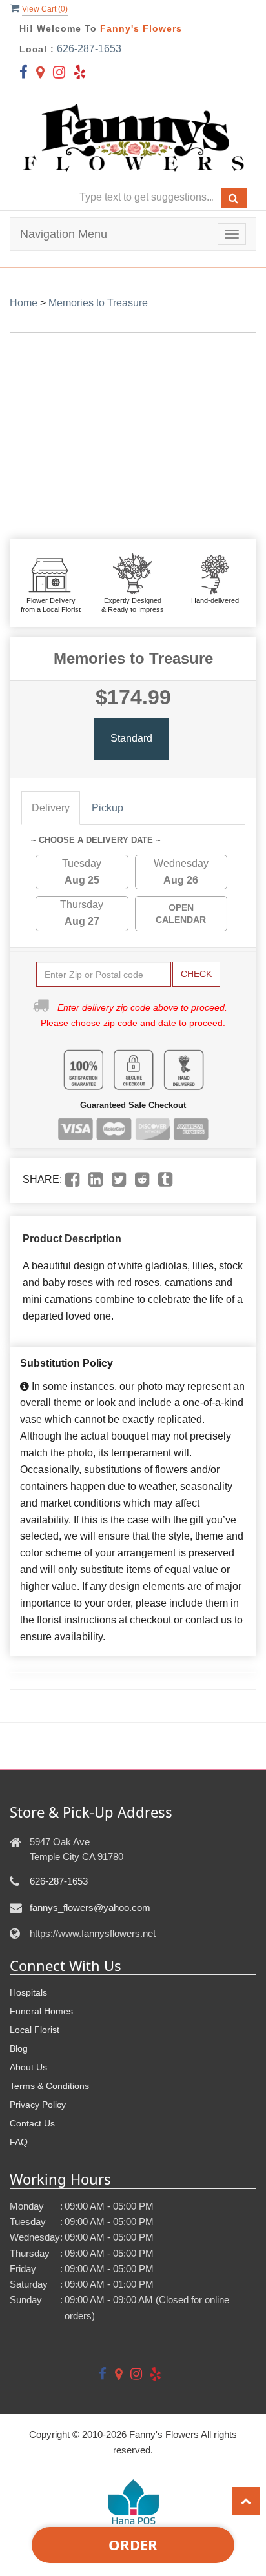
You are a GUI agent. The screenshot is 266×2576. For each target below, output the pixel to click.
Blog (19, 2048)
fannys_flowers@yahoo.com (90, 1907)
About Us (28, 2067)
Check (196, 974)
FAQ (19, 2142)
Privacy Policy (38, 2105)
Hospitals (28, 1992)
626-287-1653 (89, 49)
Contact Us (32, 2123)
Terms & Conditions (49, 2086)
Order (133, 2544)
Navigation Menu (64, 234)
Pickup (107, 808)
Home (24, 303)
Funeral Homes (41, 2011)
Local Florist (35, 2030)
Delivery (51, 808)
